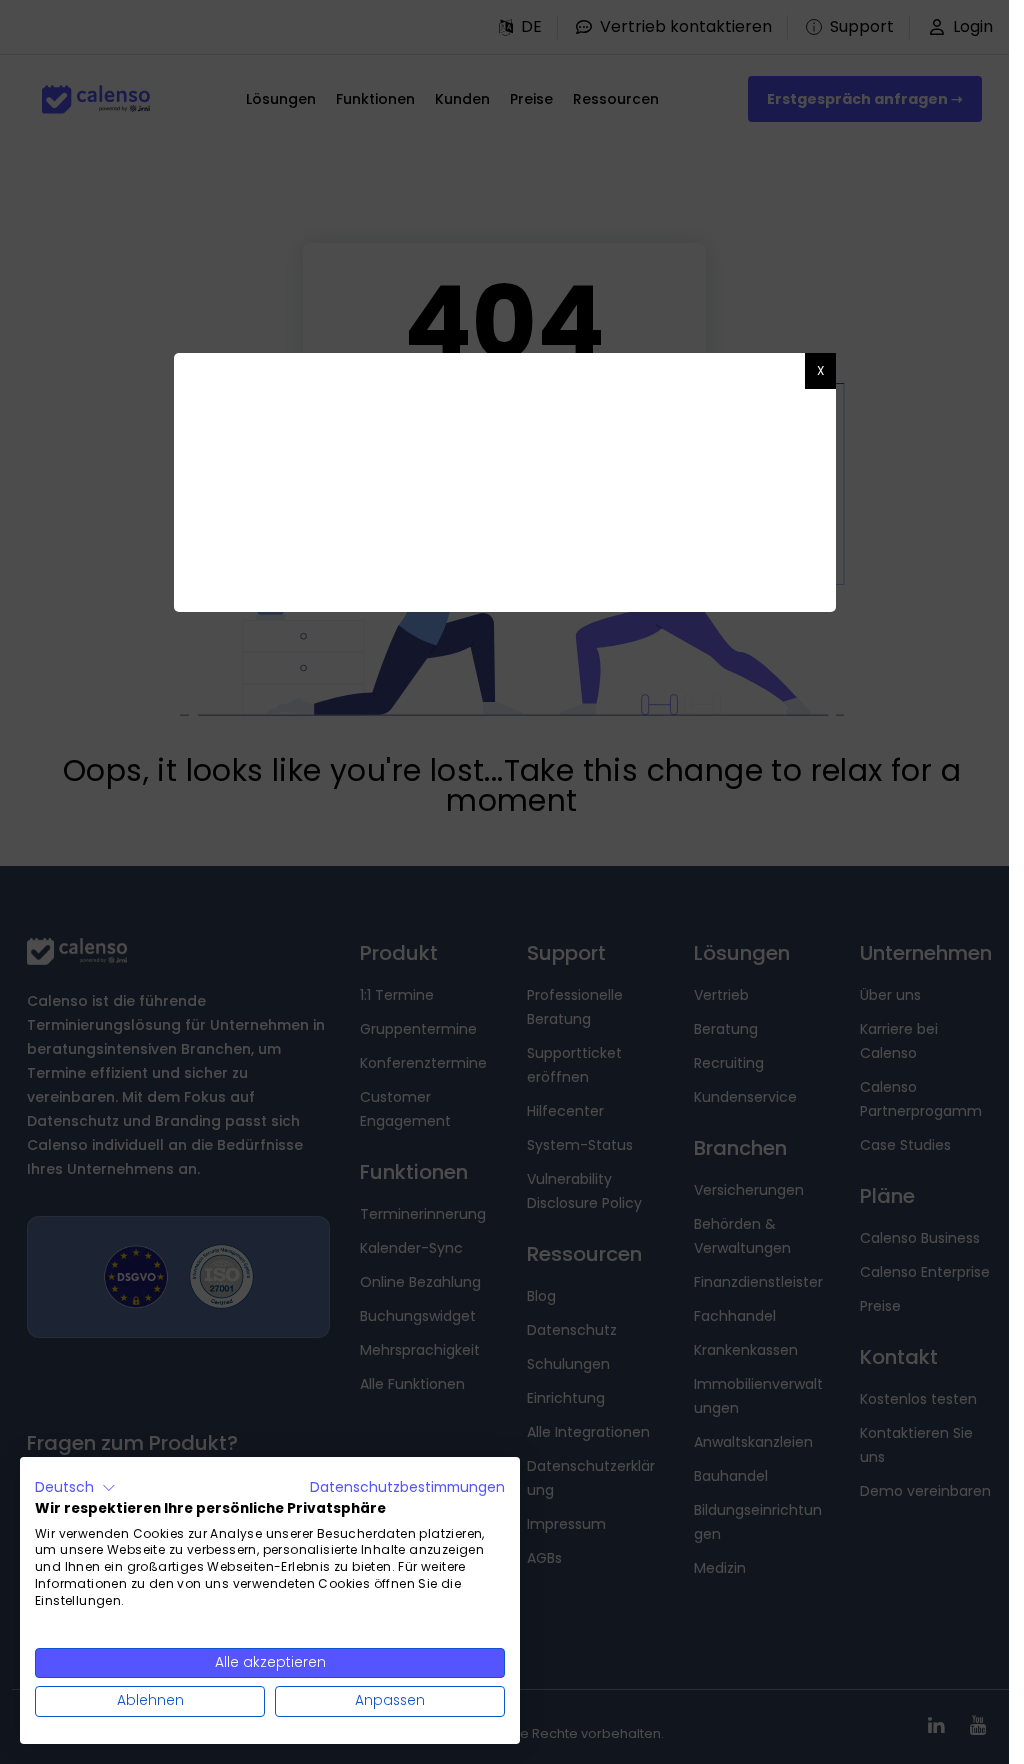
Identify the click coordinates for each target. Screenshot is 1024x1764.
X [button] (820, 370)
